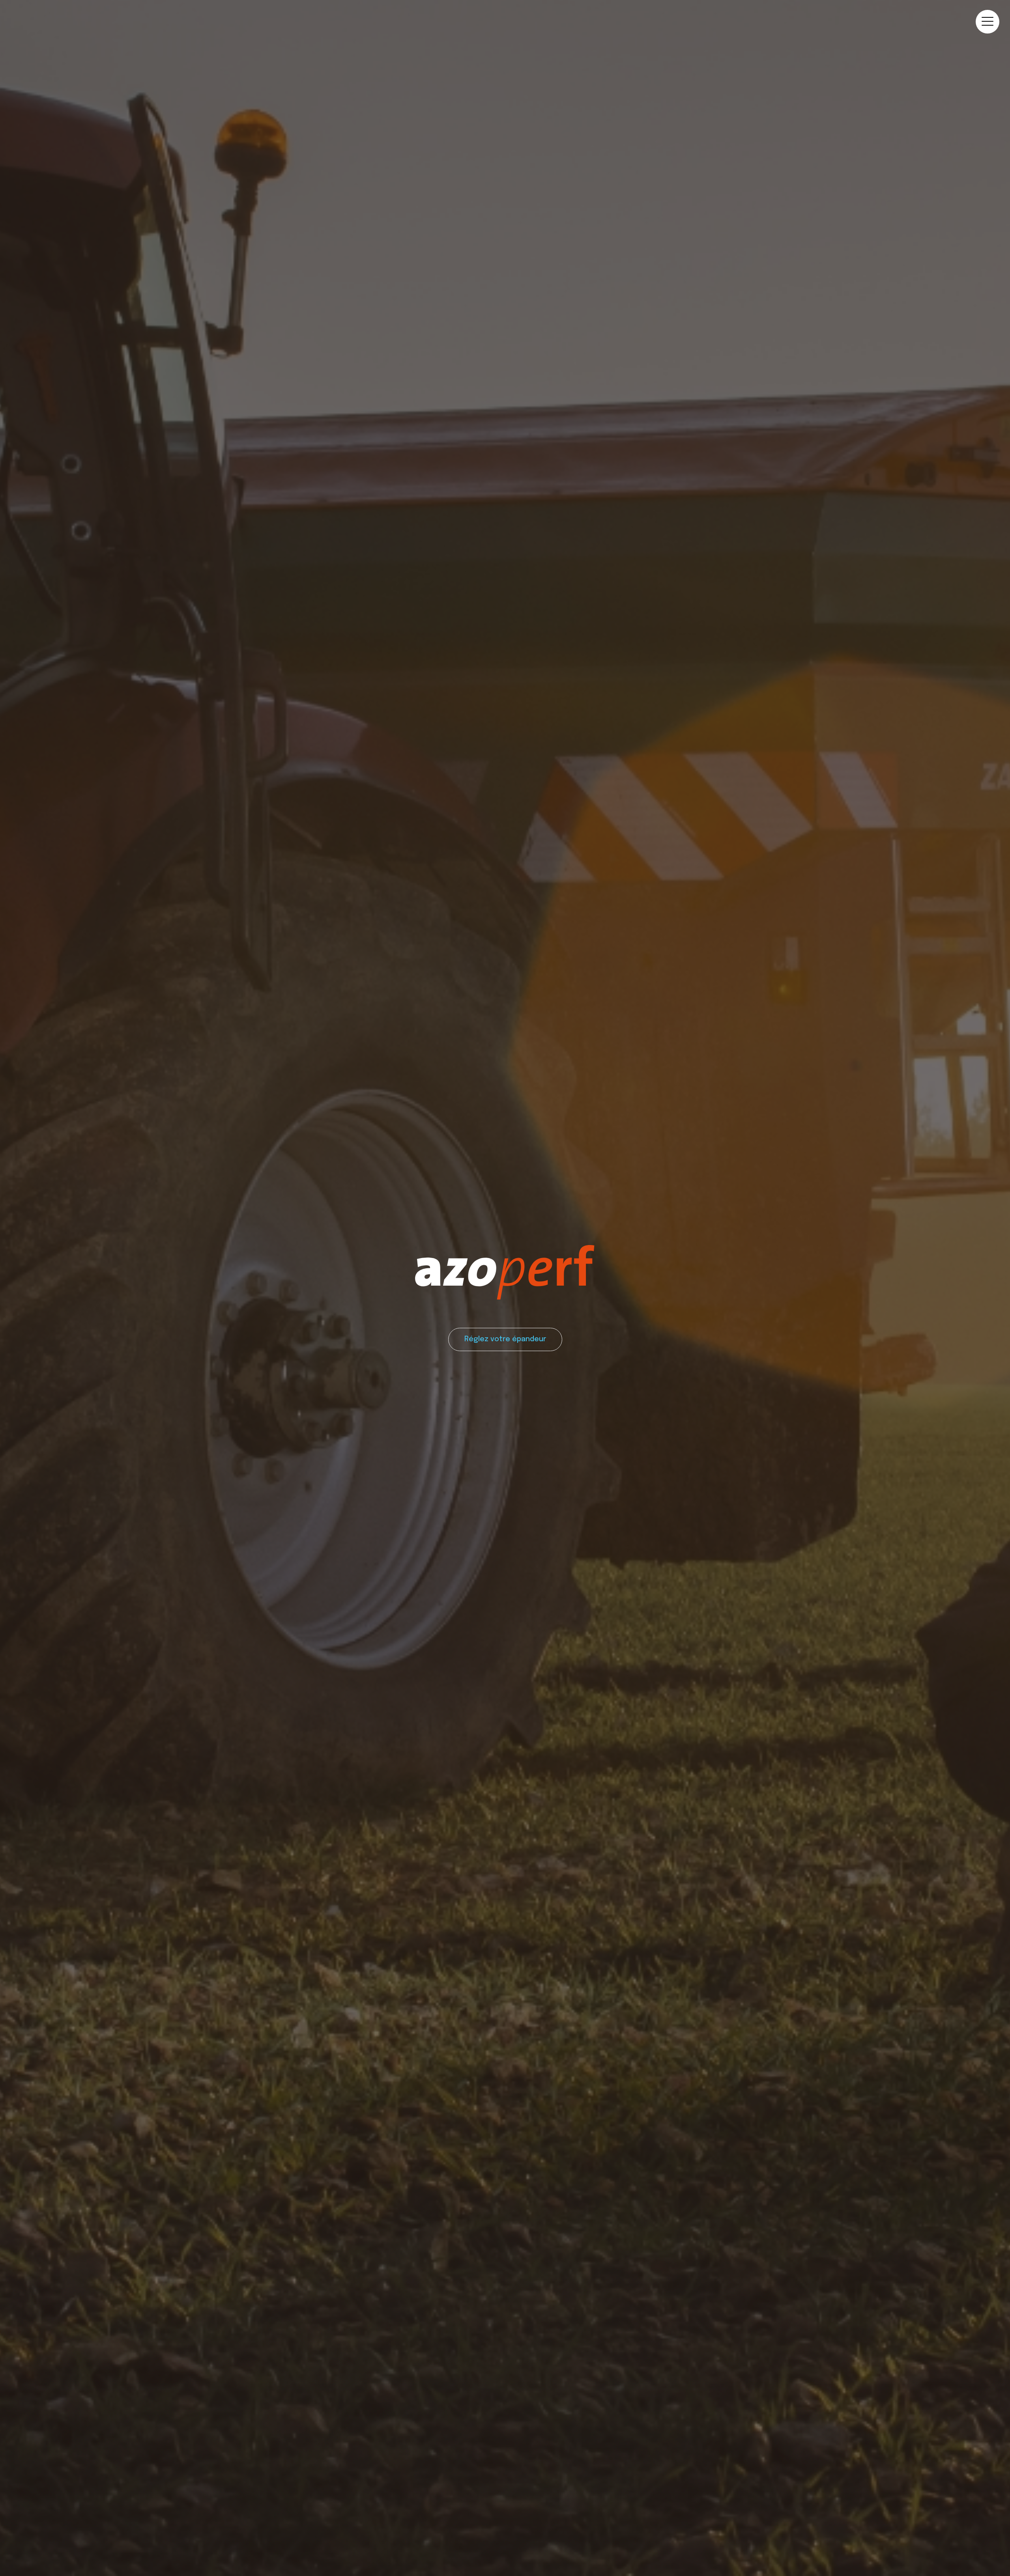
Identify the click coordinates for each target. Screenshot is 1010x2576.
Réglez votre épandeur (505, 1339)
